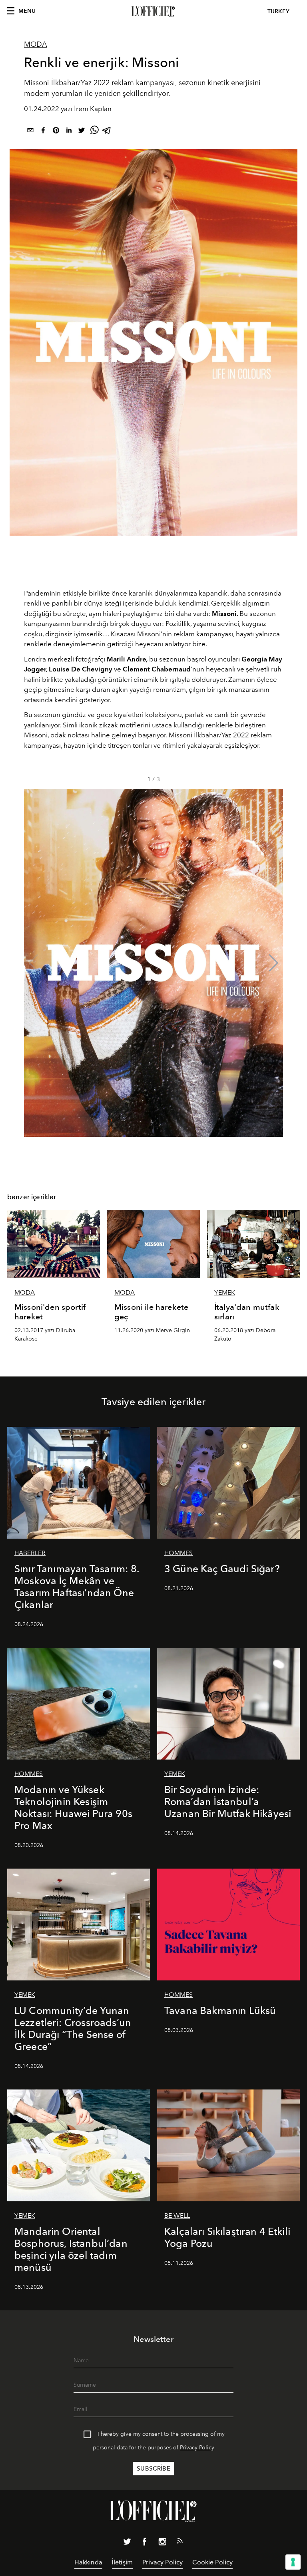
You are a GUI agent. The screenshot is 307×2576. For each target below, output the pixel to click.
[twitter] (82, 132)
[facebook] (43, 132)
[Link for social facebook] (145, 2543)
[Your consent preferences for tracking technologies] (293, 2562)
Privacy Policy (197, 2448)
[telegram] (107, 132)
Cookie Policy (212, 2562)
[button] (274, 963)
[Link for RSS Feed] (180, 2542)
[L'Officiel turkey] (153, 12)
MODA (36, 44)
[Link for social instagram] (162, 2543)
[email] (30, 132)
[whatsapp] (94, 132)
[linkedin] (69, 132)
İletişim (122, 2562)
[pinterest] (56, 132)
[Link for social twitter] (127, 2543)
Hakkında (88, 2562)
